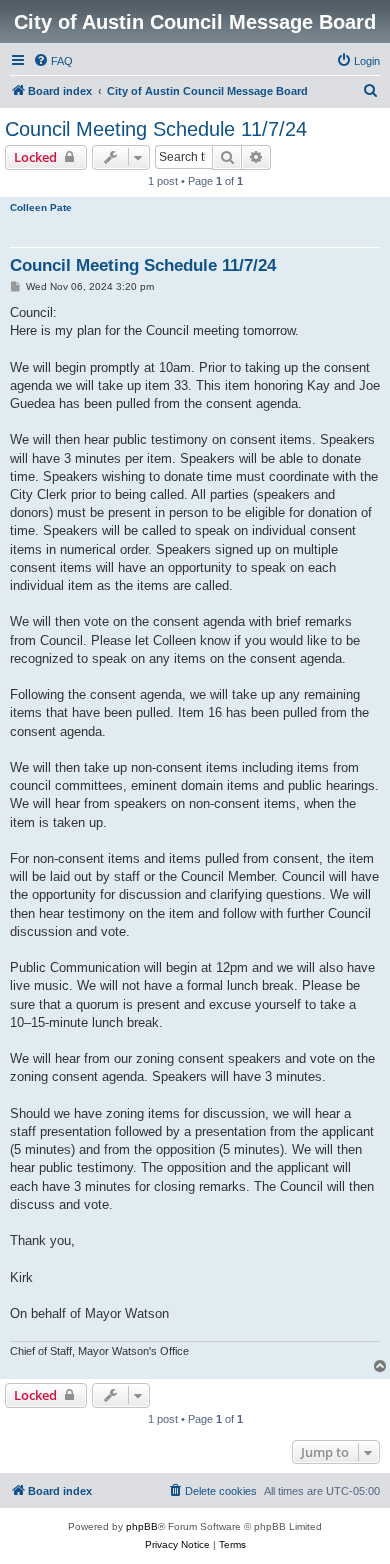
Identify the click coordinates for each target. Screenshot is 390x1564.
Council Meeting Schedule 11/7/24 (156, 129)
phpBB (142, 1526)
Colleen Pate (41, 207)
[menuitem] (53, 61)
